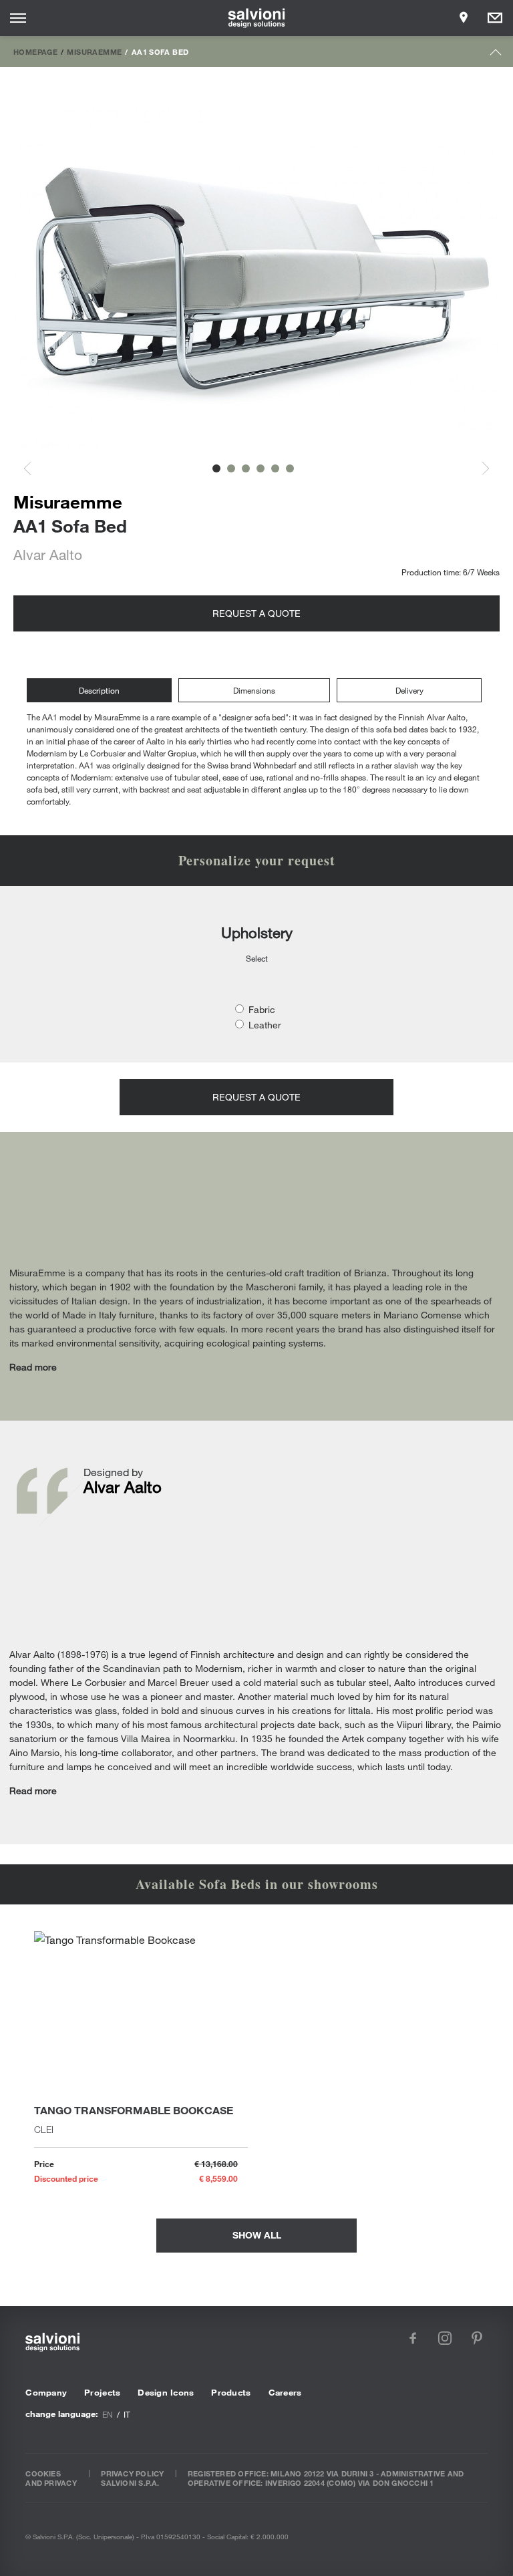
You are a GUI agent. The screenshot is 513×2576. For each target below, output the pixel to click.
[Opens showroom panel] (464, 18)
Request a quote (256, 613)
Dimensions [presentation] (254, 690)
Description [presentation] (99, 690)
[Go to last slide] (35, 469)
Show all (257, 2235)
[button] (216, 468)
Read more (33, 1367)
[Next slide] (478, 469)
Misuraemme (94, 51)
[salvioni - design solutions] (257, 18)
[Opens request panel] (495, 18)
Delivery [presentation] (409, 690)
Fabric (262, 1009)
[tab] (103, 691)
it (127, 2414)
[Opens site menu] (18, 18)
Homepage (35, 51)
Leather (265, 1025)
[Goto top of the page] (496, 55)
